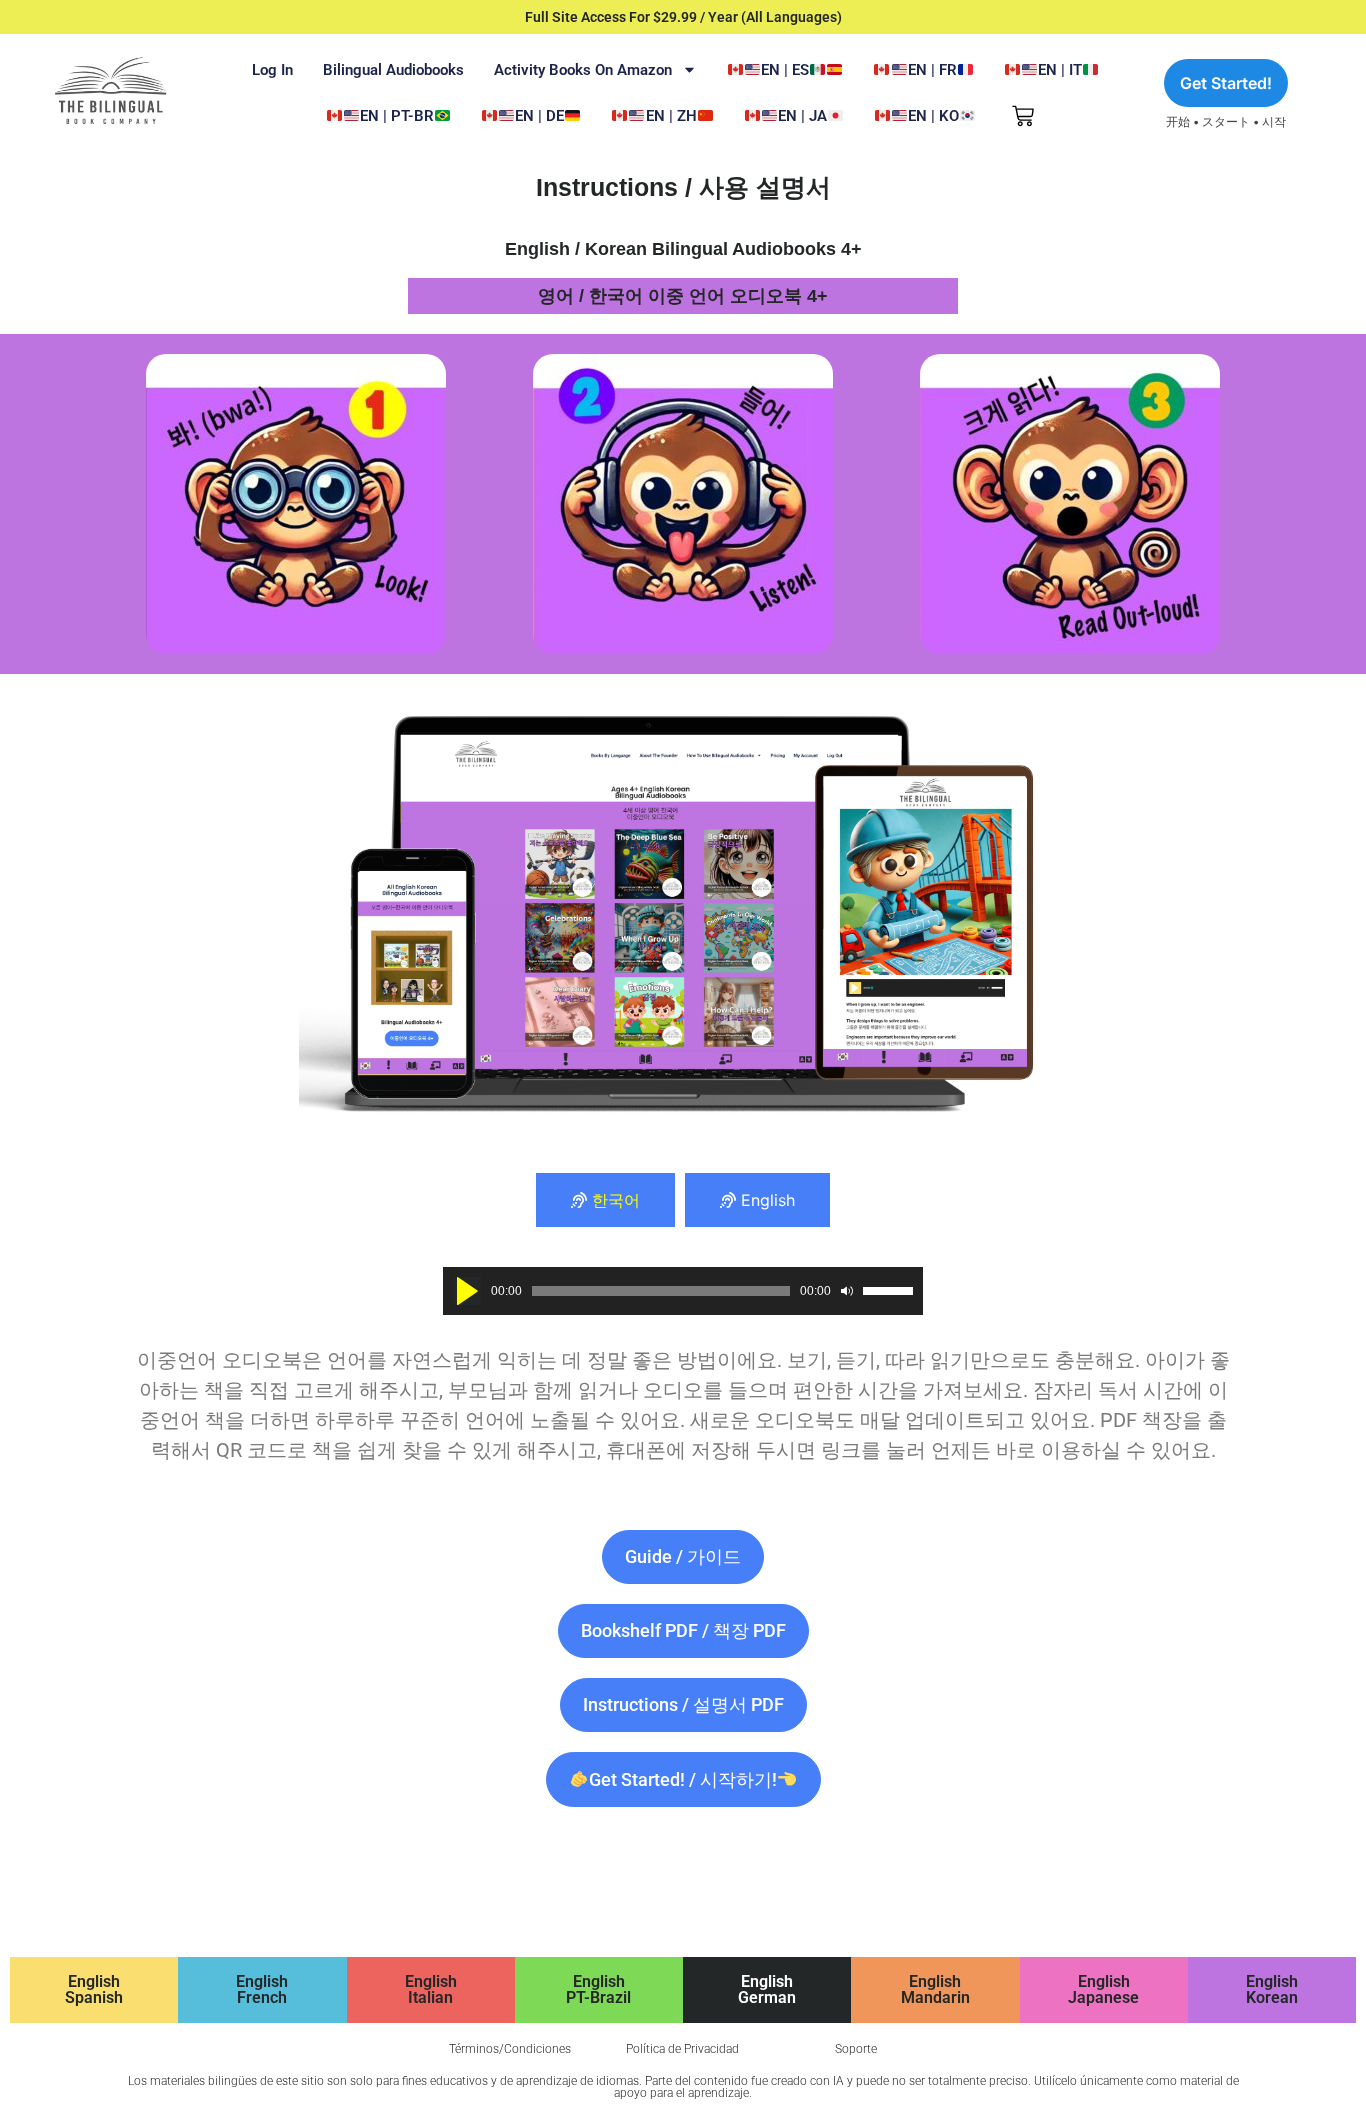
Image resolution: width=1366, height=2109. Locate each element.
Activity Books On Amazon (583, 70)
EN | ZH (671, 116)
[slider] (888, 1291)
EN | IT (1060, 70)
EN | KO (933, 116)
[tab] (605, 1200)
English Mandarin (935, 1989)
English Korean (1272, 1989)
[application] (683, 1291)
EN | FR (932, 70)
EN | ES (785, 70)
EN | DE (539, 116)
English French (262, 1989)
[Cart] (1023, 116)
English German (767, 1989)
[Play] (467, 1291)
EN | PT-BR (397, 116)
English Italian (431, 1989)
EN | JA (802, 116)
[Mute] (847, 1291)
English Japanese (1103, 1989)
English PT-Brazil (598, 1989)
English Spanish (94, 1989)
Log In (272, 70)
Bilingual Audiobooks (393, 70)
